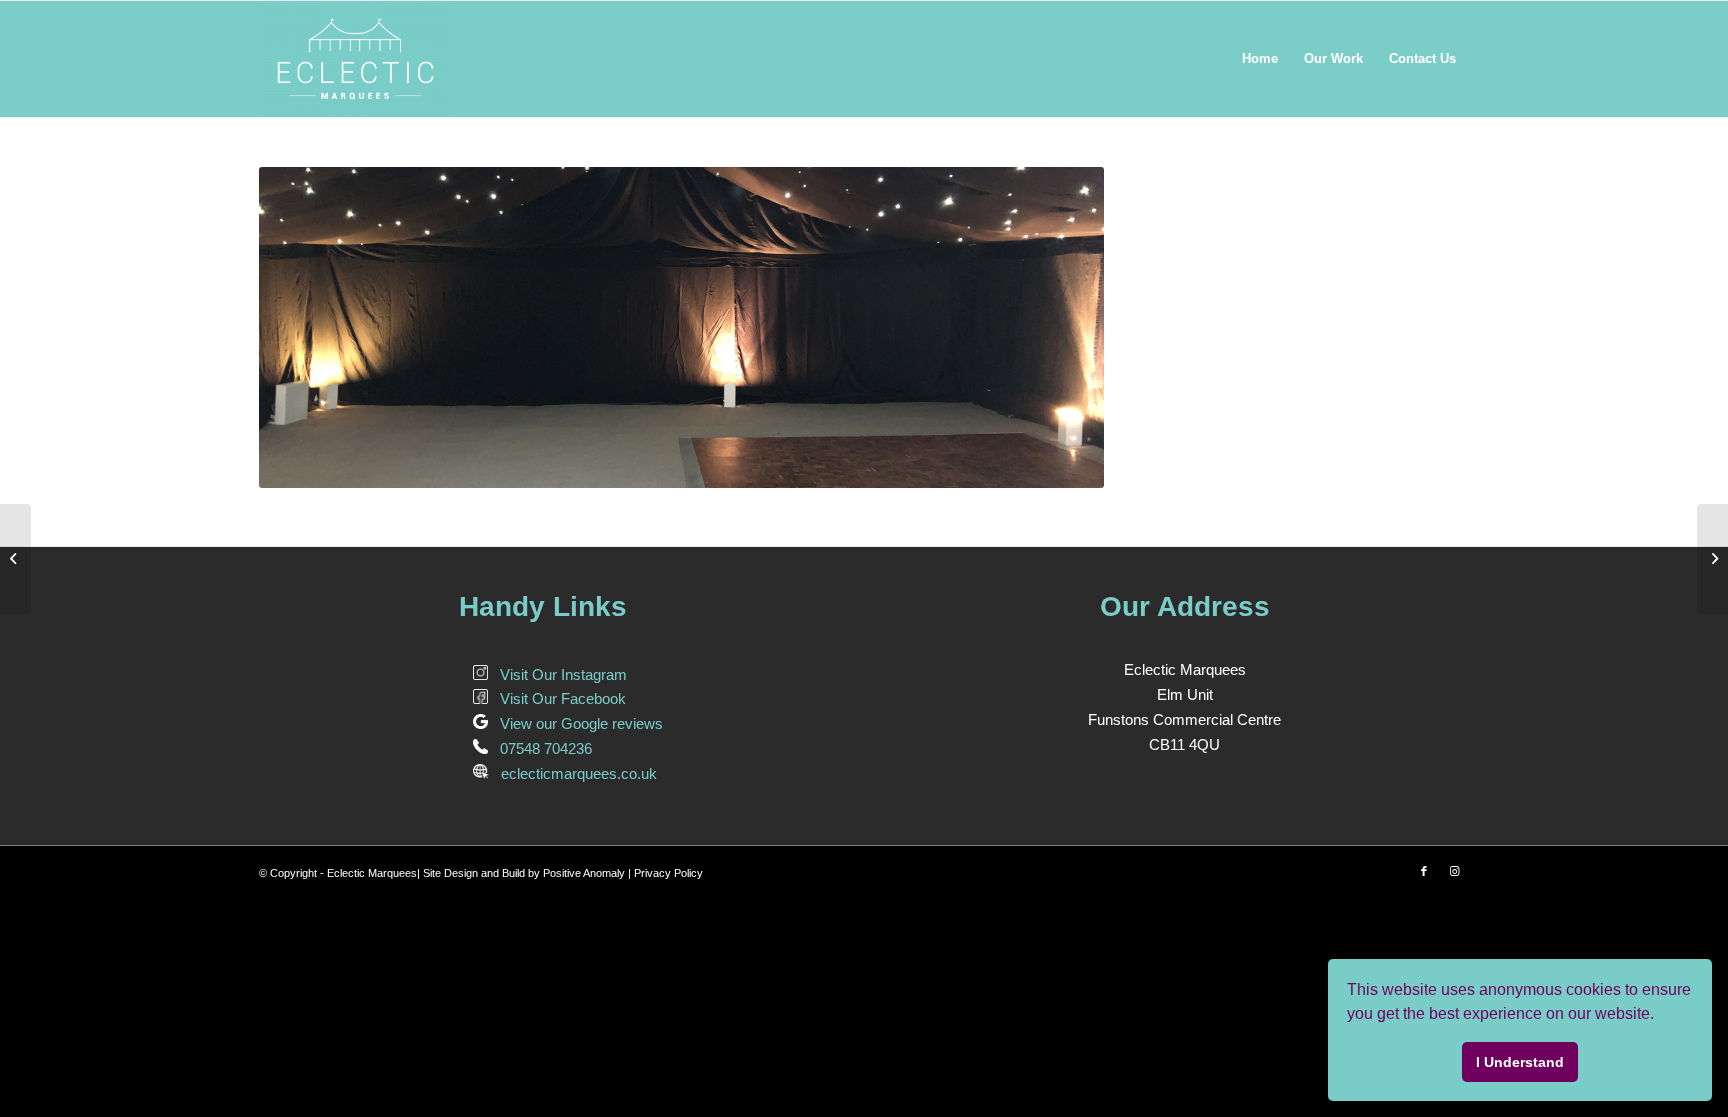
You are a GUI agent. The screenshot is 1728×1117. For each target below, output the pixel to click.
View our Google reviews (575, 723)
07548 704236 (540, 748)
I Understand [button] (1520, 1062)
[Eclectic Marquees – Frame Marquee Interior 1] (15, 559)
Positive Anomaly (584, 873)
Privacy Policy (668, 873)
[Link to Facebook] (1424, 871)
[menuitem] (1260, 59)
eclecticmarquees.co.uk (572, 773)
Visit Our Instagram (557, 674)
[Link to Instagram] (1454, 871)
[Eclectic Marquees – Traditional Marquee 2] (1712, 559)
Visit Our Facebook (557, 698)
